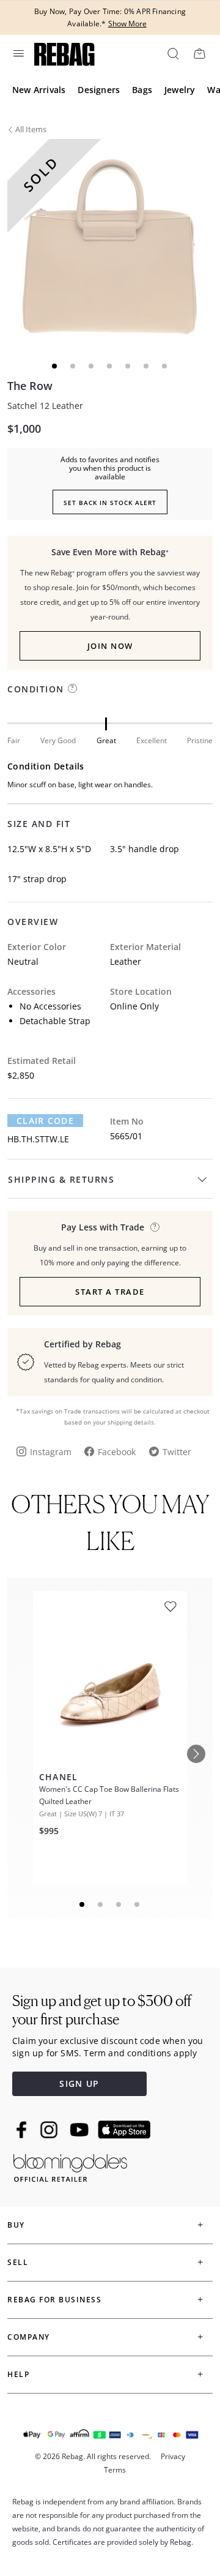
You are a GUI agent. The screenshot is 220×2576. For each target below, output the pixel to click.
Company (29, 2337)
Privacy (173, 2456)
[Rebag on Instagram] (49, 2130)
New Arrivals (39, 90)
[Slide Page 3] (119, 1904)
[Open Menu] (18, 53)
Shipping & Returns (61, 1179)
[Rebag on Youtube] (81, 2130)
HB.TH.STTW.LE (38, 1139)
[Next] (196, 1754)
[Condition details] (72, 688)
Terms (115, 2470)
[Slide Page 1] (82, 1904)
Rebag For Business (54, 2300)
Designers (99, 90)
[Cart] (199, 53)
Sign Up (79, 2084)
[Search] (172, 53)
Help (18, 2374)
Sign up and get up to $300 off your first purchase (102, 2010)
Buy (16, 2225)
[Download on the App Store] (124, 2130)
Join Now (110, 646)
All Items (31, 129)
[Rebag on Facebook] (23, 2130)
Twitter (177, 1452)
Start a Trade (110, 1292)
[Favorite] (170, 1607)
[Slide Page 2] (101, 1904)
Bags (142, 90)
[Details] (155, 1227)
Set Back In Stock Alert (110, 503)
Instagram (51, 1452)
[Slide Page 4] (137, 1904)
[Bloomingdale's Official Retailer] (70, 2166)
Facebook (117, 1452)
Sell (18, 2262)
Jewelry (180, 90)
